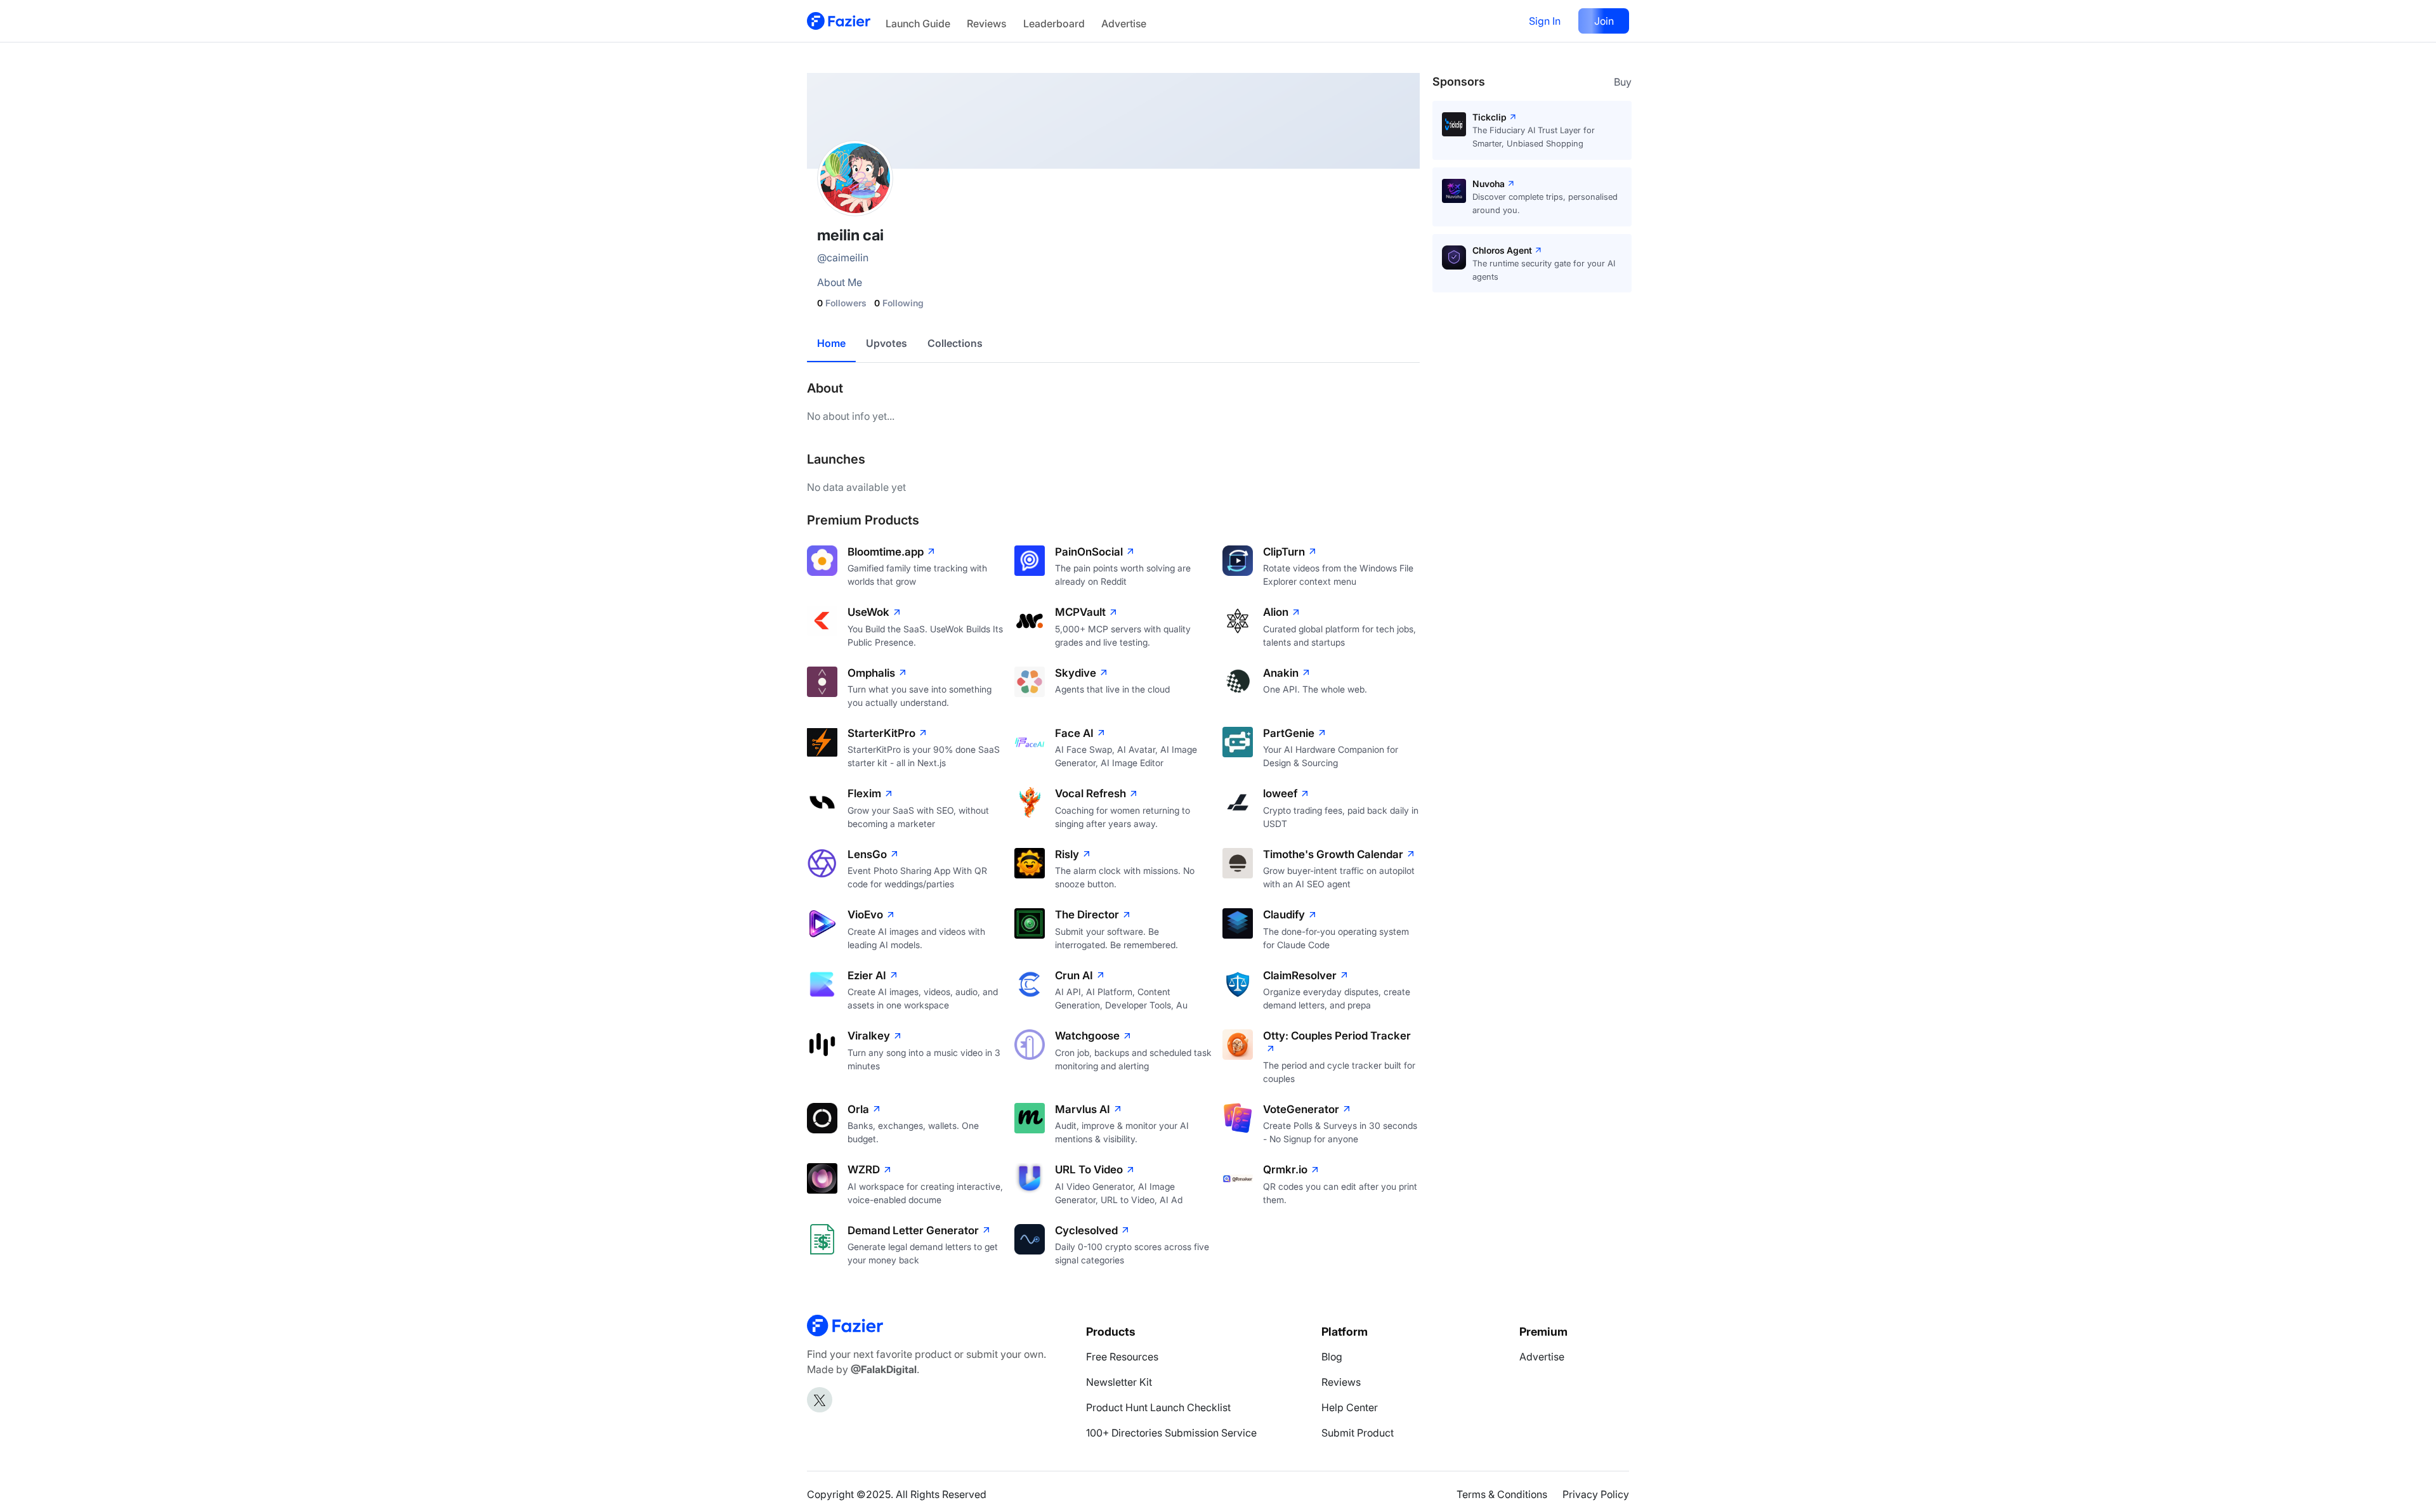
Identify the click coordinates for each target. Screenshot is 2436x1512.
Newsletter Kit (1119, 1382)
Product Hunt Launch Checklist (1158, 1407)
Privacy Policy (1596, 1494)
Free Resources (1122, 1357)
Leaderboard (1054, 23)
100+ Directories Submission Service (1171, 1433)
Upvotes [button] (887, 343)
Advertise (1124, 23)
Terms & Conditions (1502, 1494)
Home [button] (831, 343)
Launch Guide (918, 23)
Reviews (986, 23)
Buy (1623, 82)
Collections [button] (955, 343)
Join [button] (1604, 21)
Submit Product (1358, 1433)
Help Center (1350, 1407)
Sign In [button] (1545, 21)
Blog (1332, 1357)
